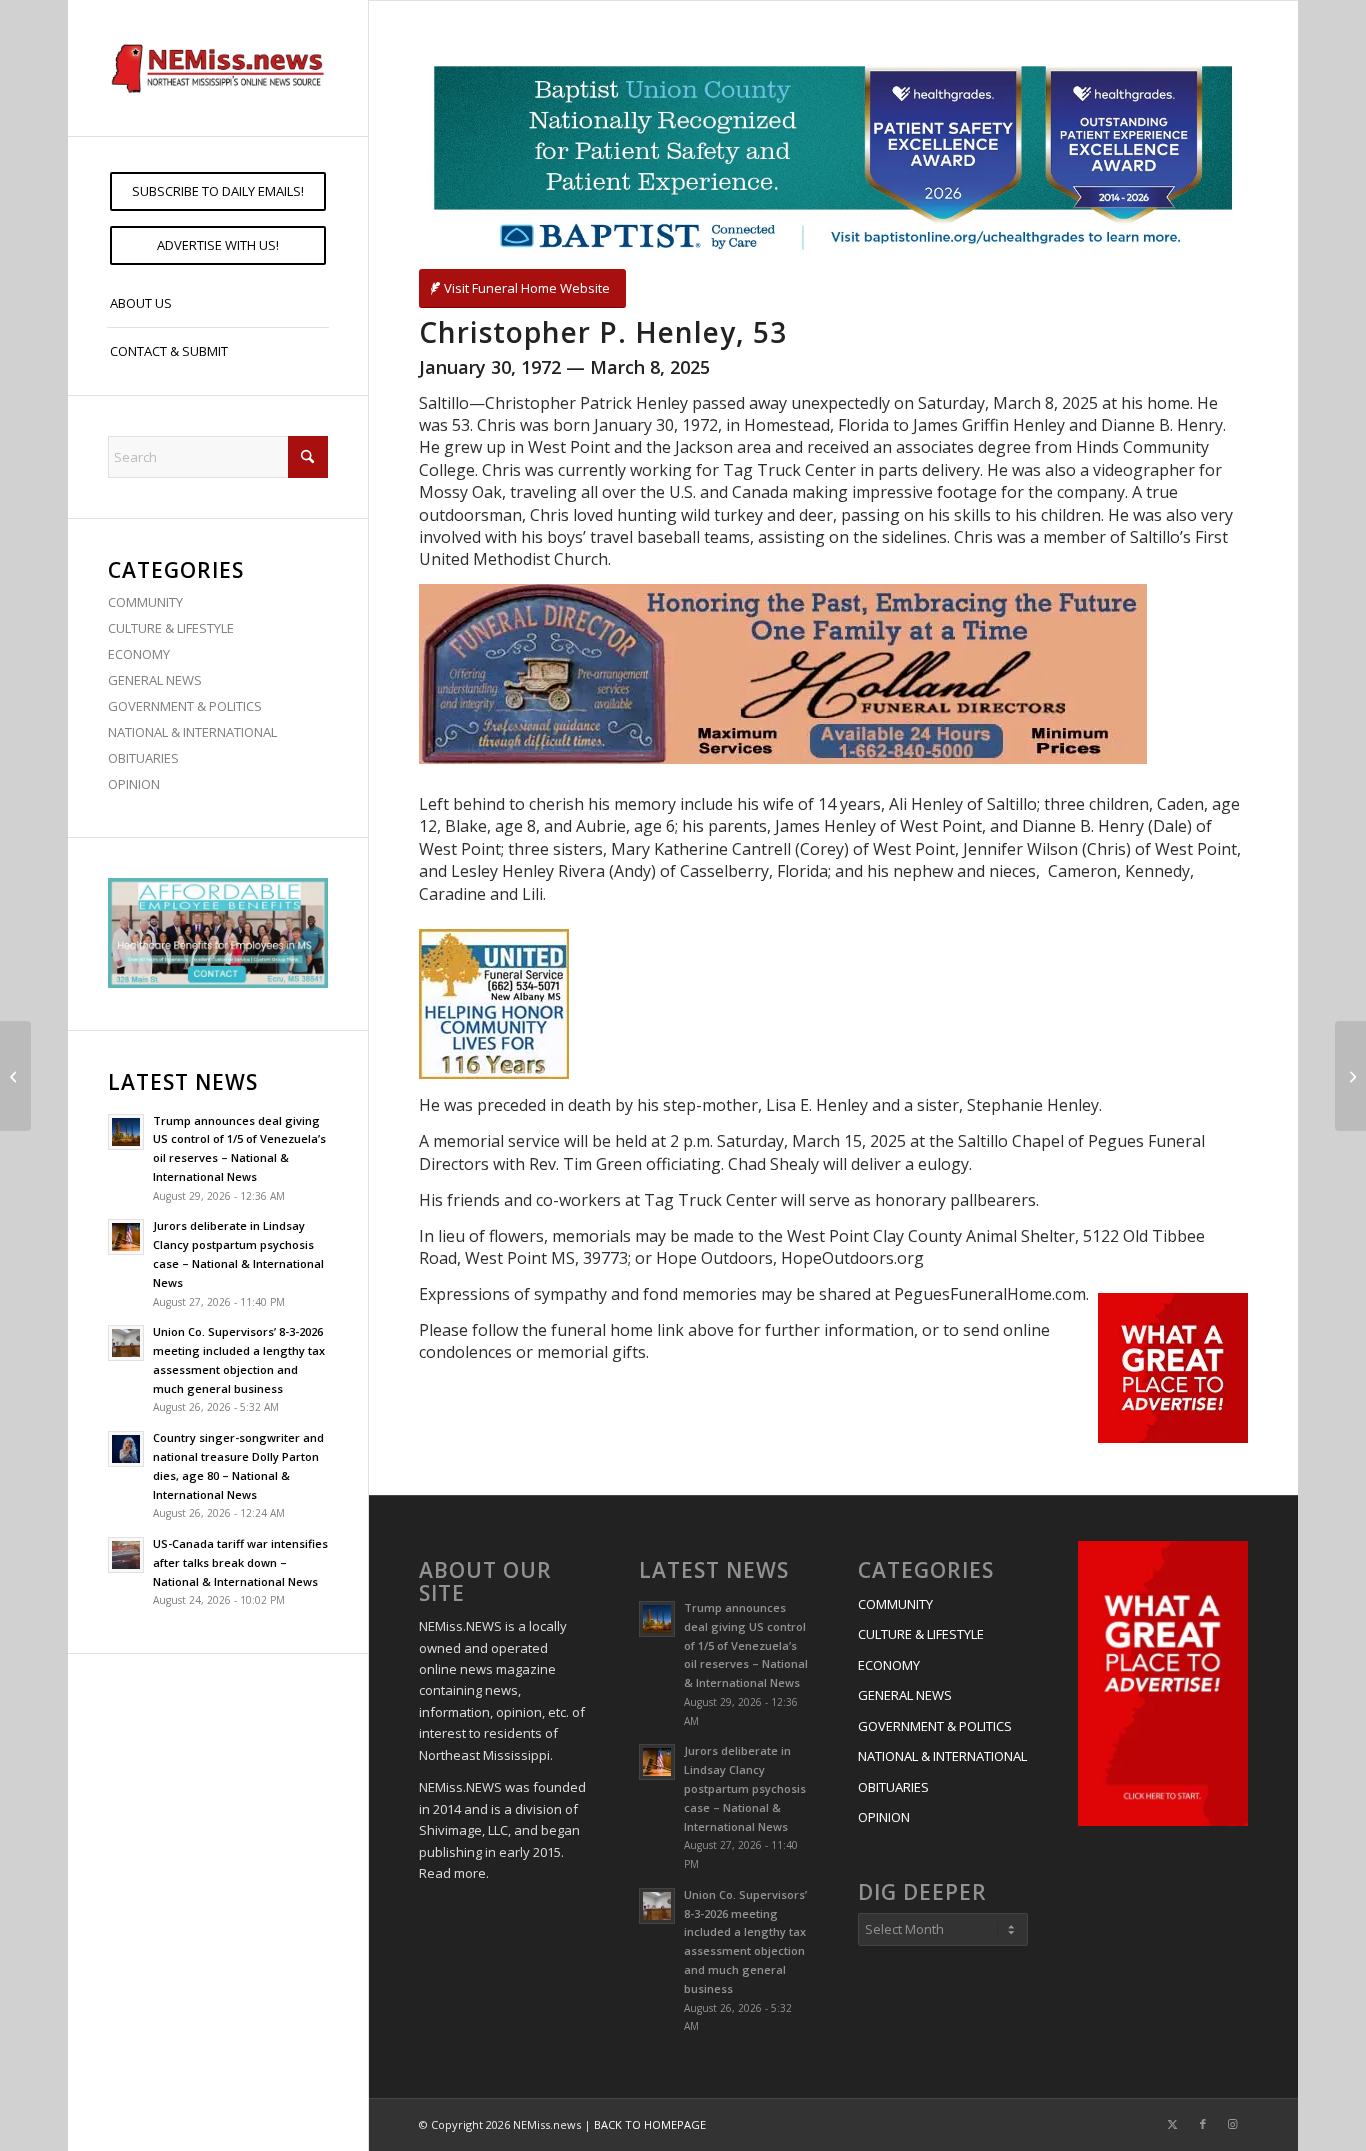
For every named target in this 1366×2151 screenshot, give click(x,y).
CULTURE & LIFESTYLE (171, 628)
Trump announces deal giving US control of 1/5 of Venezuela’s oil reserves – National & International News (746, 1645)
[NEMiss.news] (218, 68)
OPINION (134, 784)
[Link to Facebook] (1203, 2124)
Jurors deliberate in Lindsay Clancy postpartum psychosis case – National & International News (745, 1788)
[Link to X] (1173, 2124)
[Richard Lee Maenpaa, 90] (15, 1076)
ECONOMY (139, 654)
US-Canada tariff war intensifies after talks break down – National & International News (240, 1562)
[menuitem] (218, 191)
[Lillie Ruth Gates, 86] (1350, 1076)
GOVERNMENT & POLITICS (185, 706)
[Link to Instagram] (1233, 2124)
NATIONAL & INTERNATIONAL (192, 732)
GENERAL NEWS (155, 680)
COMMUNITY (145, 602)
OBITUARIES (143, 758)
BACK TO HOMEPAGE (650, 2124)
